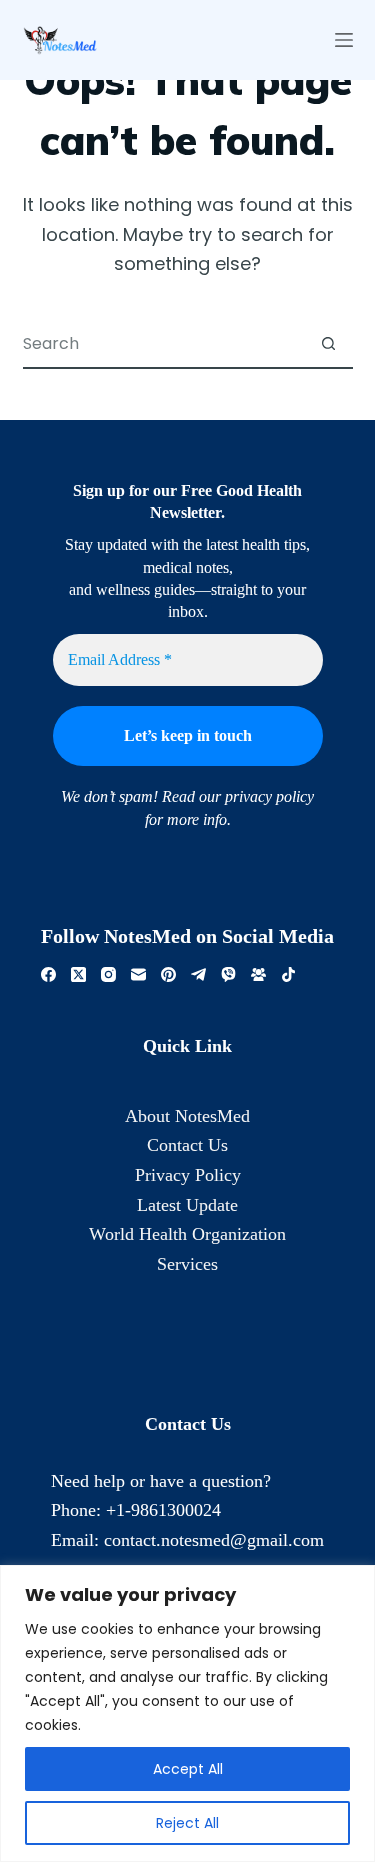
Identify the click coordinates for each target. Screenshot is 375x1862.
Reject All (187, 1823)
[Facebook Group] (258, 974)
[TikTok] (288, 974)
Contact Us (187, 1145)
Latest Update (187, 1205)
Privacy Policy (188, 1175)
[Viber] (228, 974)
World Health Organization (187, 1234)
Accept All (188, 1769)
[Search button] (329, 343)
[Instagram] (108, 974)
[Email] (138, 974)
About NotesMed (187, 1116)
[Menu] (344, 40)
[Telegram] (198, 974)
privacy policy (269, 796)
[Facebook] (48, 974)
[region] (187, 1713)
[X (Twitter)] (78, 974)
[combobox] (164, 343)
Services (187, 1264)
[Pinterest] (168, 974)
